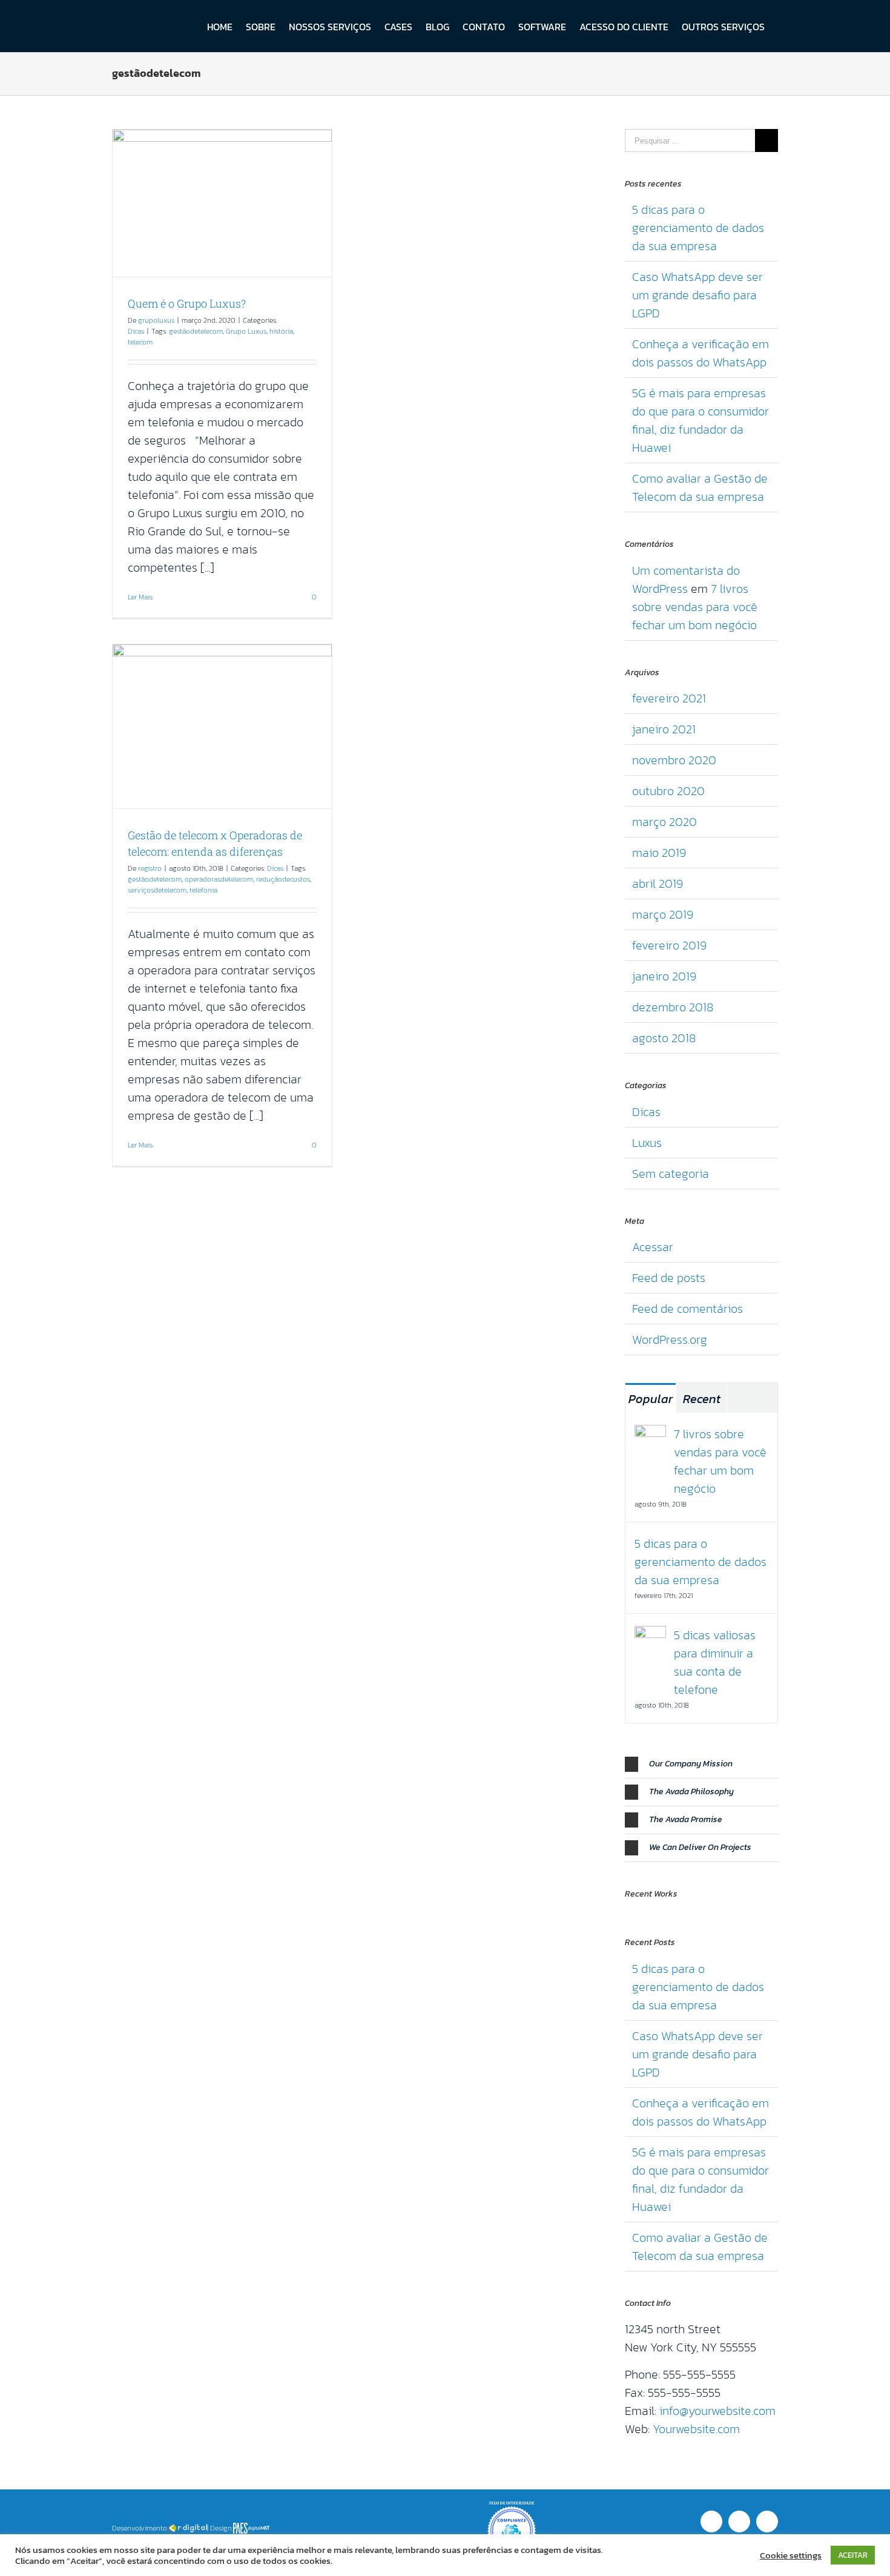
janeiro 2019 (664, 976)
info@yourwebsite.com (717, 2411)
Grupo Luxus (246, 331)
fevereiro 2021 (669, 698)
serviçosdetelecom (157, 890)
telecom (140, 342)
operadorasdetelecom (219, 879)
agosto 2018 (664, 1038)
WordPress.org (670, 1339)
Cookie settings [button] (791, 2555)
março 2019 (663, 914)
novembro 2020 (674, 760)
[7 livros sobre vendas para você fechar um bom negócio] (650, 1434)
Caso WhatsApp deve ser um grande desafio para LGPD (697, 295)
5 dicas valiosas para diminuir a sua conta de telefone (715, 1662)
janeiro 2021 (664, 729)
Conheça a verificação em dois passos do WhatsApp (700, 353)
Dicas (136, 331)
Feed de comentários (687, 1309)
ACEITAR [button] (853, 2555)
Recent (702, 1399)
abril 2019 (658, 883)
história (281, 331)
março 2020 (664, 822)
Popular (651, 1399)
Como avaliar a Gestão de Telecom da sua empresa (700, 487)
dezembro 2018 (673, 1007)
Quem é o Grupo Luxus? (187, 303)
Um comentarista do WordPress (686, 580)
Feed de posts (669, 1278)
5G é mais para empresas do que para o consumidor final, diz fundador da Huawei (700, 420)
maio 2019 (659, 853)
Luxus (647, 1143)
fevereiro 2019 (669, 945)
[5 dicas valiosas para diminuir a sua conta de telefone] (650, 1635)
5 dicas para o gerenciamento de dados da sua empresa (698, 228)
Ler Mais (140, 597)
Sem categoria (671, 1174)
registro (150, 868)
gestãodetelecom (196, 331)
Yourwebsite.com (696, 2429)
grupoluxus (156, 320)
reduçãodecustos (283, 879)
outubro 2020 (668, 791)
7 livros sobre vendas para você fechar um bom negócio (695, 607)
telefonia (203, 890)
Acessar (653, 1247)
